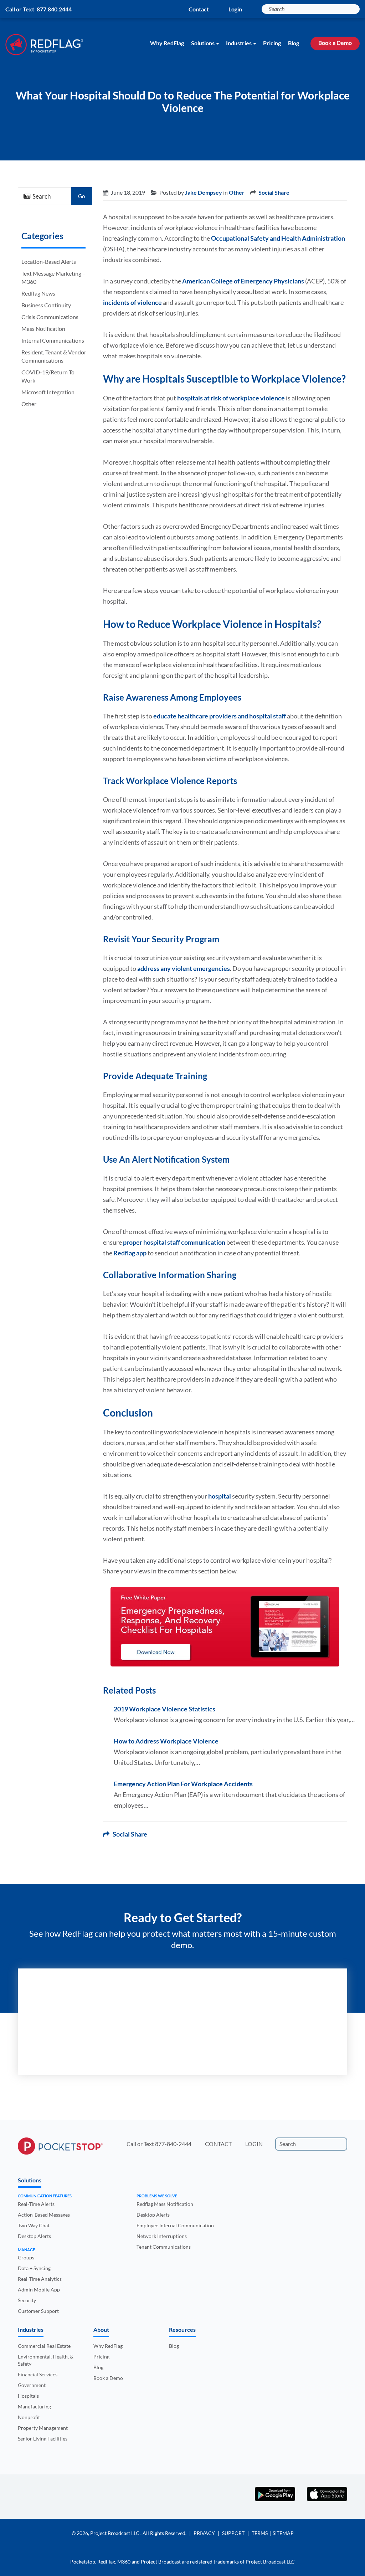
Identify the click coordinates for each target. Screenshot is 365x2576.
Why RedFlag (167, 43)
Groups (26, 2257)
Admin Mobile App (39, 2290)
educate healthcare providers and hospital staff (220, 716)
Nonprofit (29, 2417)
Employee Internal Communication (175, 2225)
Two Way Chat (34, 2225)
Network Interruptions (162, 2236)
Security (27, 2300)
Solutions (203, 43)
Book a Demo (335, 43)
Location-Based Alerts (49, 262)
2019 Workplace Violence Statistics (164, 1709)
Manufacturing (34, 2406)
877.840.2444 (54, 9)
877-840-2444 (173, 2144)
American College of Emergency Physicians (243, 281)
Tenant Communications (164, 2247)
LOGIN (254, 2144)
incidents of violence (132, 302)
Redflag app (130, 1253)
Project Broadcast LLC (115, 2533)
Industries (239, 43)
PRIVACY (204, 2533)
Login (235, 9)
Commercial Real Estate (44, 2346)
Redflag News (38, 293)
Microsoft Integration (48, 392)
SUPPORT (233, 2533)
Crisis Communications (50, 317)
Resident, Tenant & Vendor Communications (54, 356)
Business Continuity (46, 305)
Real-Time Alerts (36, 2204)
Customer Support (38, 2311)
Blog (294, 43)
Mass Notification (43, 329)
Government (32, 2385)
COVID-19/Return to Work (48, 376)
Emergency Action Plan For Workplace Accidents (183, 1784)
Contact (199, 9)
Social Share (274, 192)
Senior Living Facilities (43, 2439)
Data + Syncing (34, 2268)
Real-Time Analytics (40, 2279)
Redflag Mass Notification (165, 2204)
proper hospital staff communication (174, 1242)
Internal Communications (53, 340)
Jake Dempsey (204, 192)
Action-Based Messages (44, 2215)
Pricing (272, 43)
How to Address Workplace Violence (166, 1741)
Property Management (43, 2428)
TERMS (260, 2533)
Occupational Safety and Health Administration (278, 238)
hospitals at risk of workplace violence (231, 398)
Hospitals (28, 2396)
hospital (220, 1496)
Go (81, 196)
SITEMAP (283, 2533)
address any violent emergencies (184, 968)
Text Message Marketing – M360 (53, 277)
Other (29, 404)
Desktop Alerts (34, 2236)
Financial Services (38, 2374)
